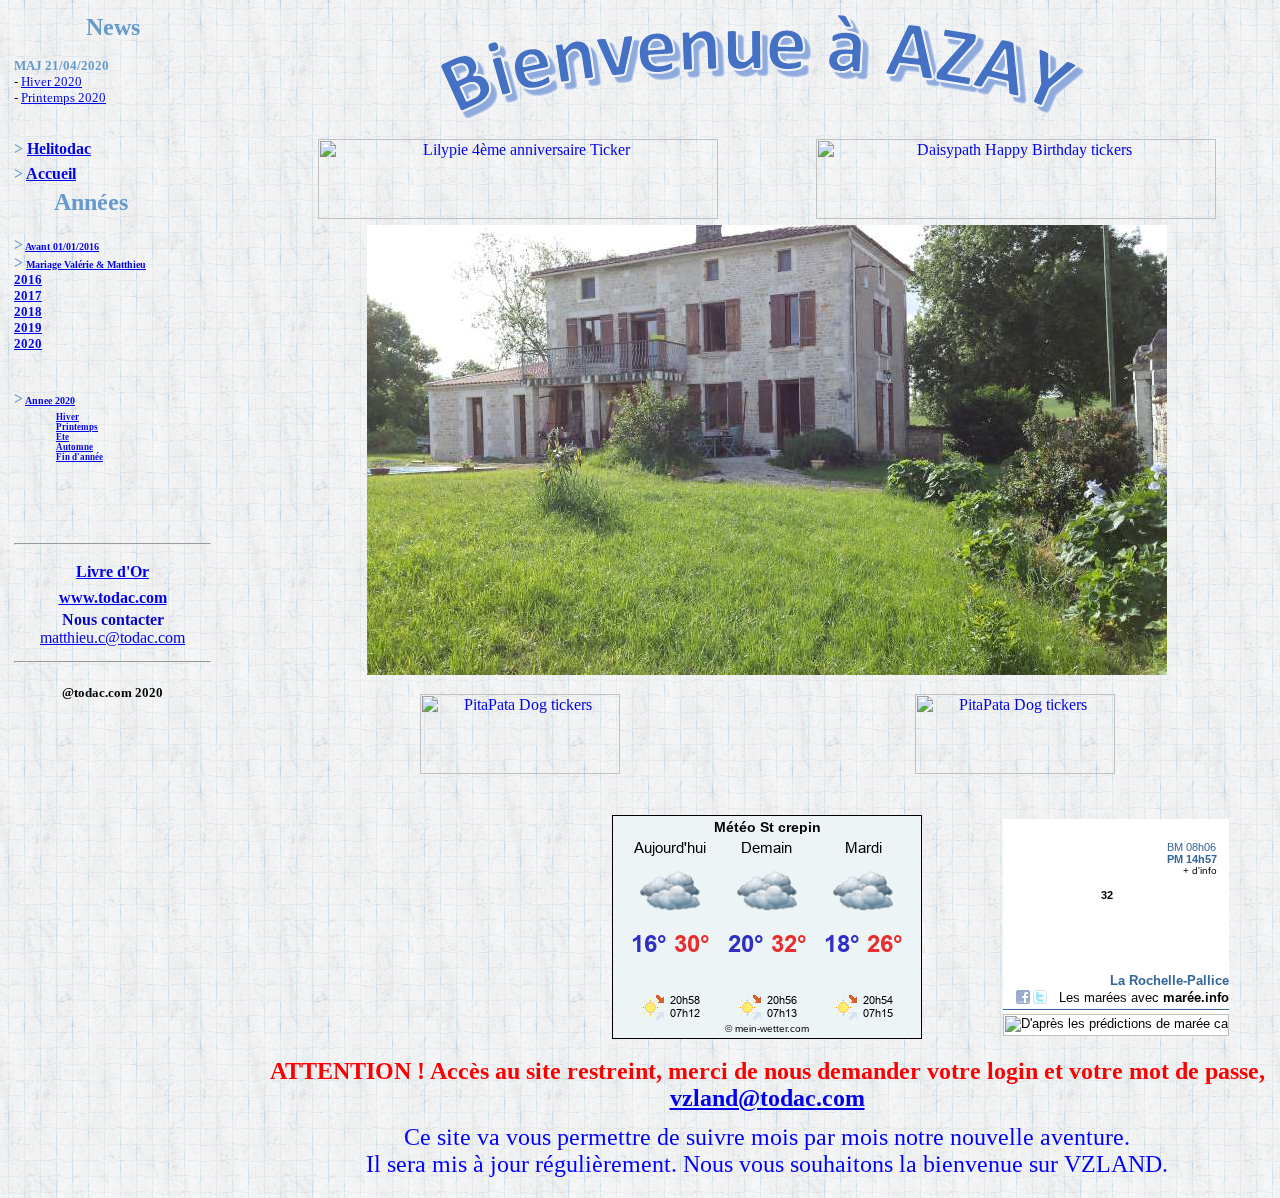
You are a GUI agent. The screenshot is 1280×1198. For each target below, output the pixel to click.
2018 (28, 311)
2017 (28, 295)
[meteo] (767, 1018)
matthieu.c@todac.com (112, 637)
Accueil (51, 173)
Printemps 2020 (63, 97)
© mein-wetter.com (767, 1028)
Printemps (77, 427)
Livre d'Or (112, 571)
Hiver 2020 (51, 81)
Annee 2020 (50, 400)
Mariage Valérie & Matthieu (86, 264)
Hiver (67, 417)
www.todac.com (113, 597)
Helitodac (59, 148)
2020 (28, 343)
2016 (28, 279)
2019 (28, 327)
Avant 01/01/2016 (62, 246)
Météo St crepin (767, 827)
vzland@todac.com (767, 1098)
